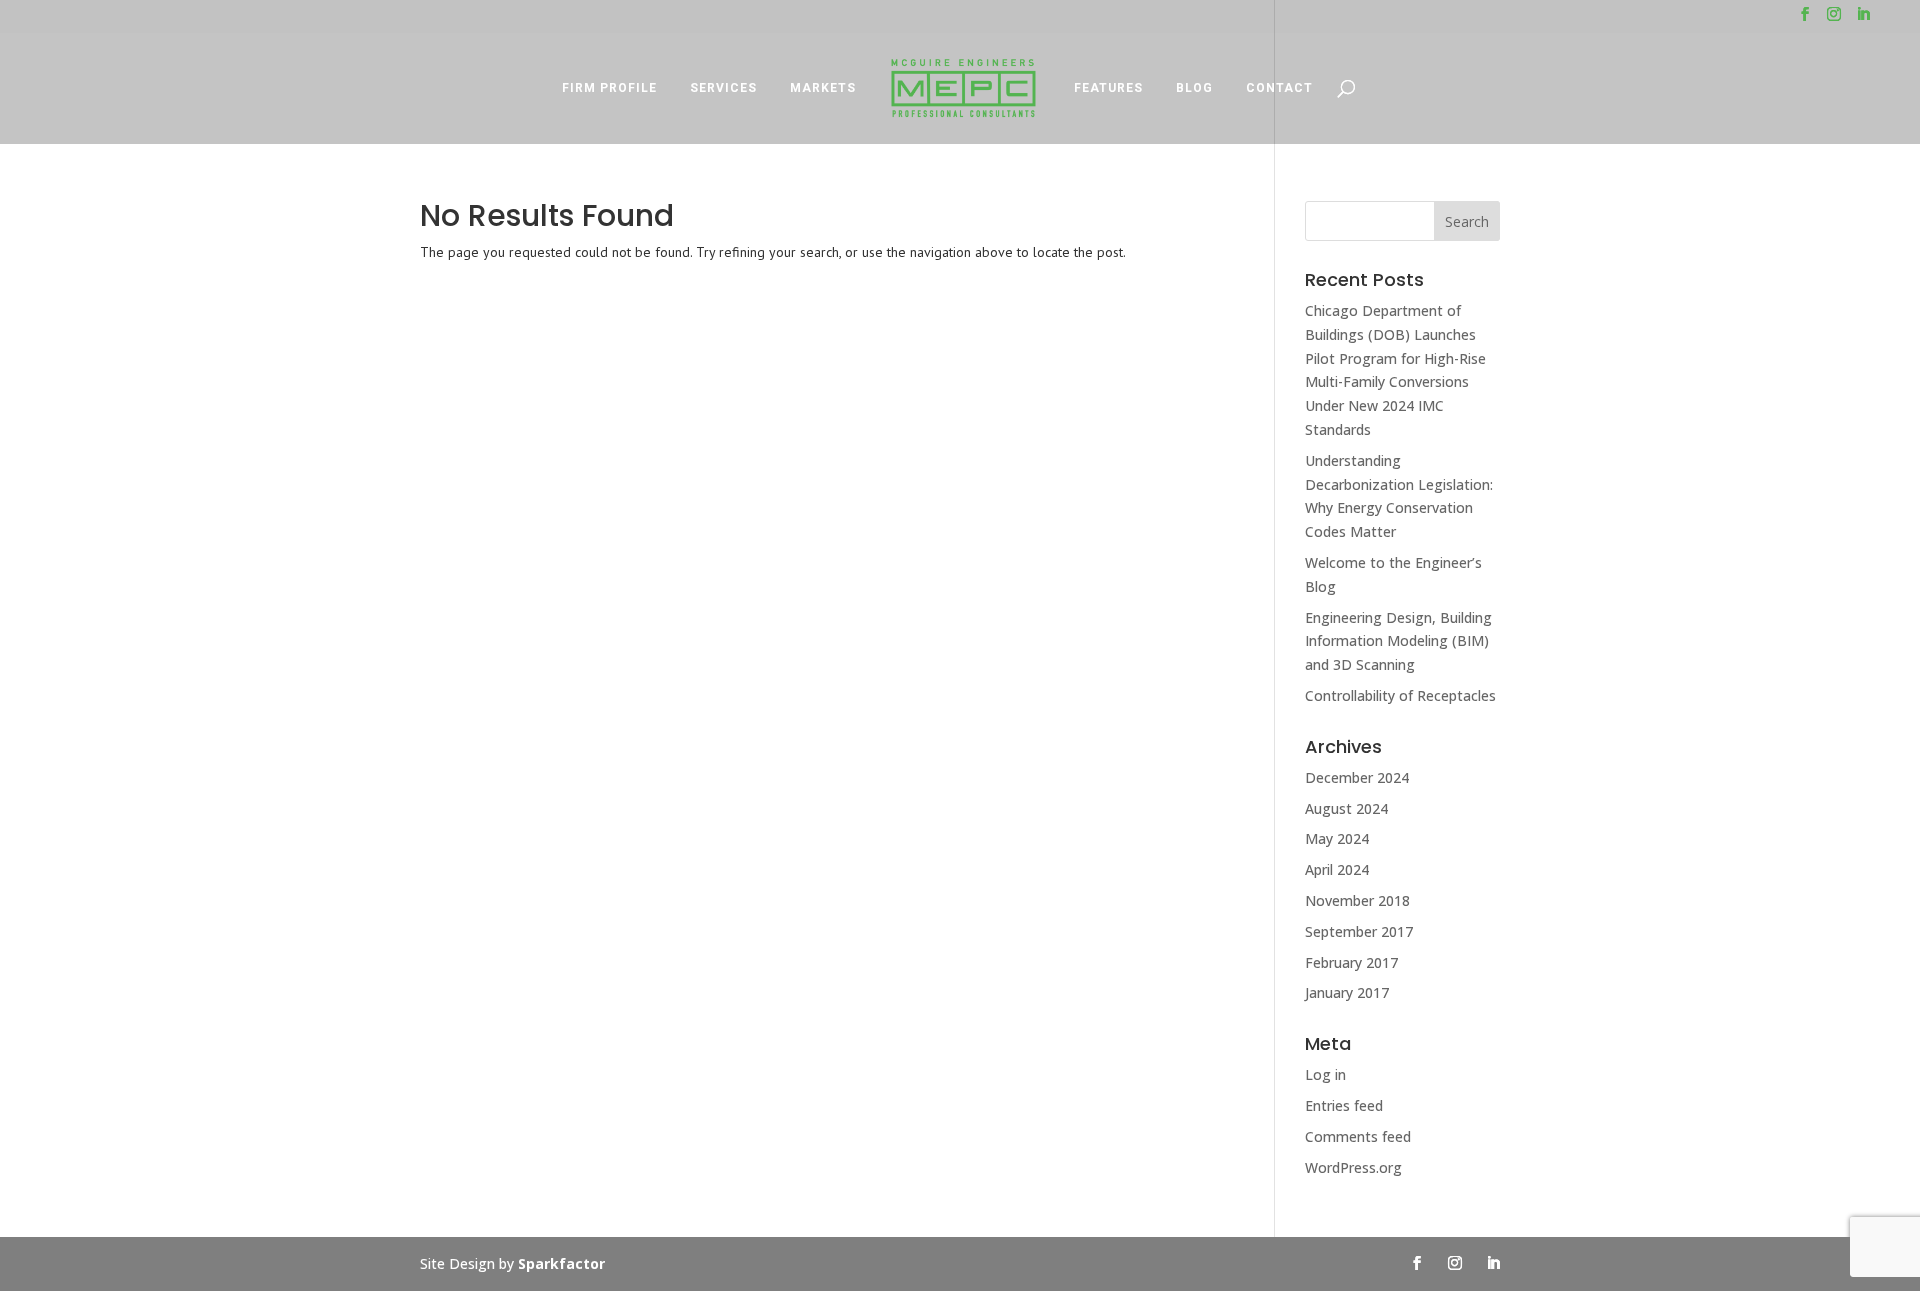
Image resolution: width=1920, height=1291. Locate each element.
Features (1108, 88)
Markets (823, 88)
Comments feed (1358, 1136)
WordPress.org (1353, 1167)
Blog (1194, 88)
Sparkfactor (561, 1263)
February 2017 (1351, 962)
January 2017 (1347, 992)
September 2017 (1359, 931)
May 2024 (1337, 838)
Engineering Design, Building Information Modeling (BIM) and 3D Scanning (1398, 641)
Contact (1279, 88)
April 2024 (1337, 869)
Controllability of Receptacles (1400, 695)
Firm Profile (609, 88)
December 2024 (1357, 777)
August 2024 (1346, 808)
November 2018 (1357, 900)
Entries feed (1344, 1105)
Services (723, 88)
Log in (1325, 1074)
